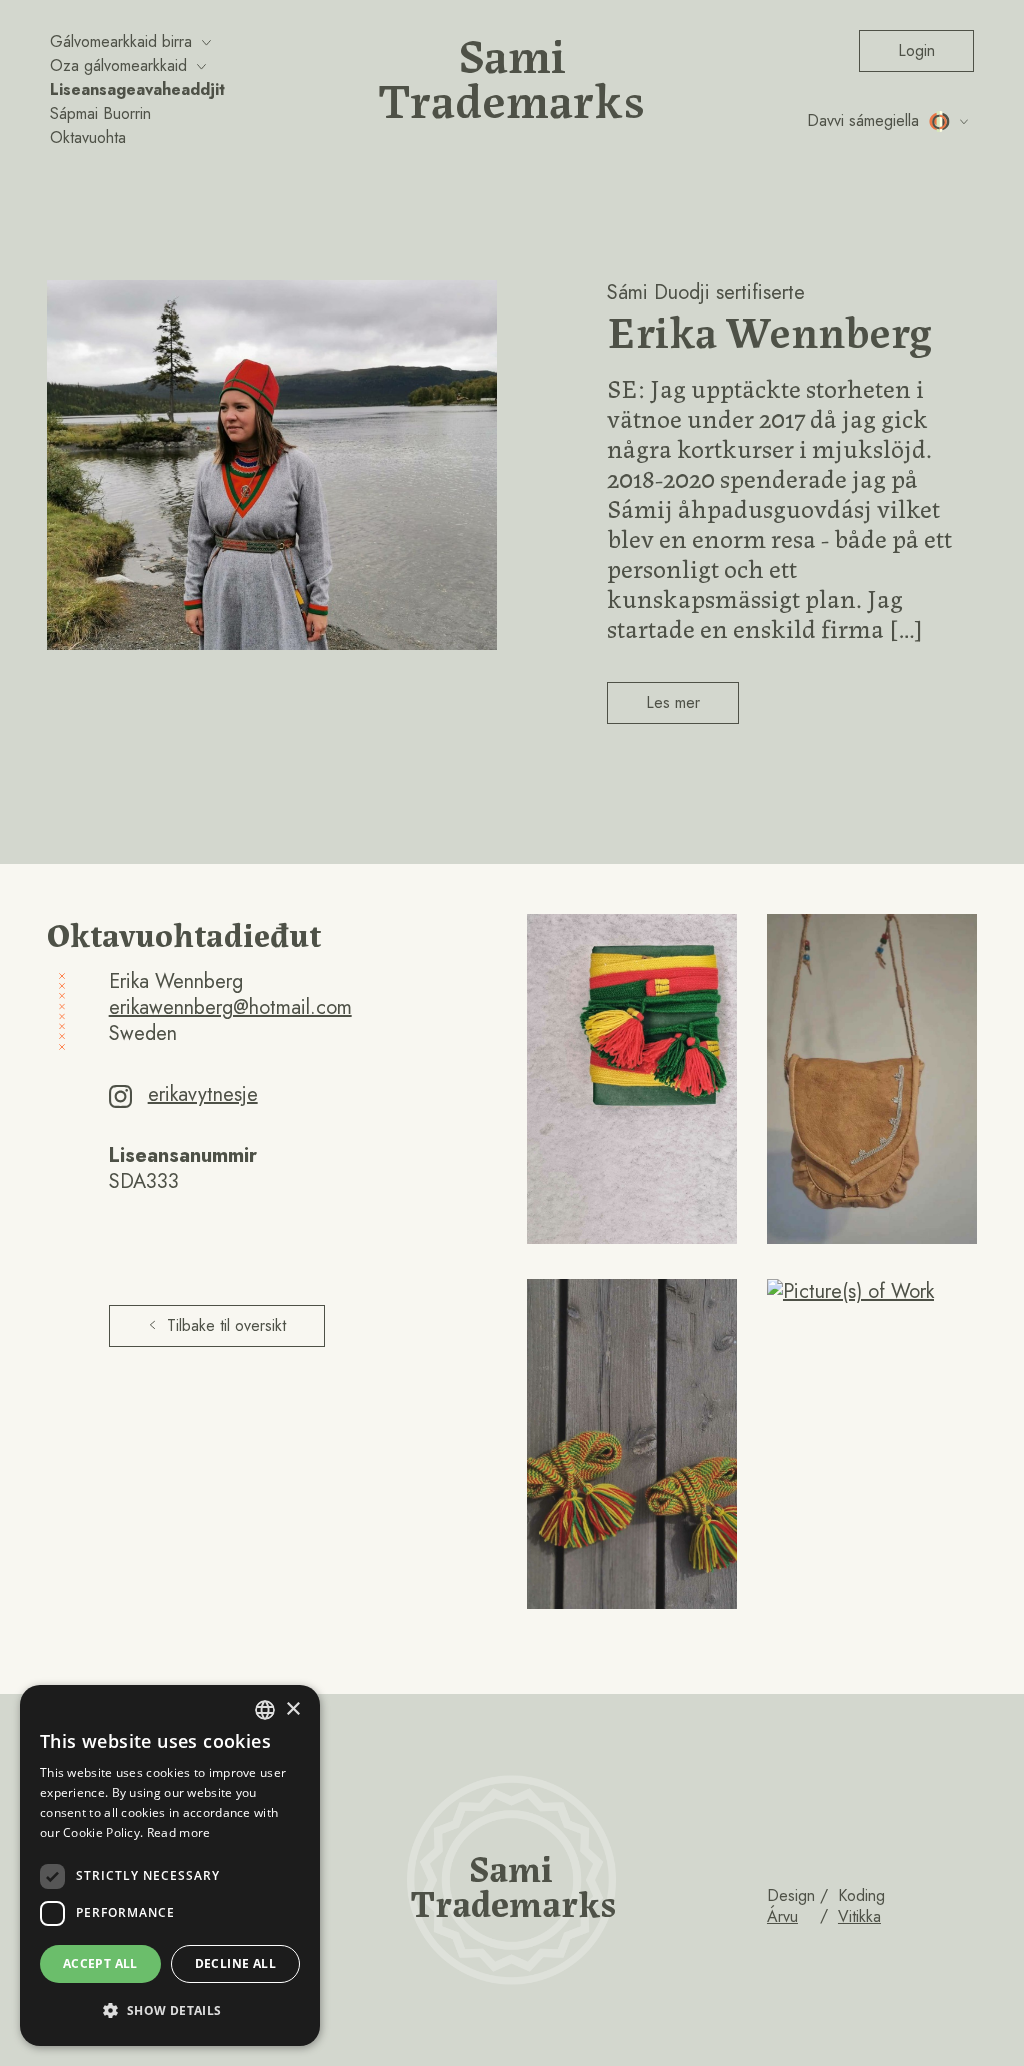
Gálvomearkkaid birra (121, 41)
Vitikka (859, 1916)
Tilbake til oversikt (226, 1325)
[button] (170, 2011)
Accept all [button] (100, 1963)
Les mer (673, 702)
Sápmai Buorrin (100, 113)
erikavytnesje (203, 1094)
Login (916, 50)
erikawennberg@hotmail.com (230, 1007)
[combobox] (265, 1710)
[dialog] (170, 1865)
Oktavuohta (88, 137)
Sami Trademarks (512, 75)
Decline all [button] (235, 1963)
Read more (179, 1832)
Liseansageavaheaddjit (137, 89)
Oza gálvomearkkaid (118, 65)
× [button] (292, 1709)
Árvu (782, 1916)
